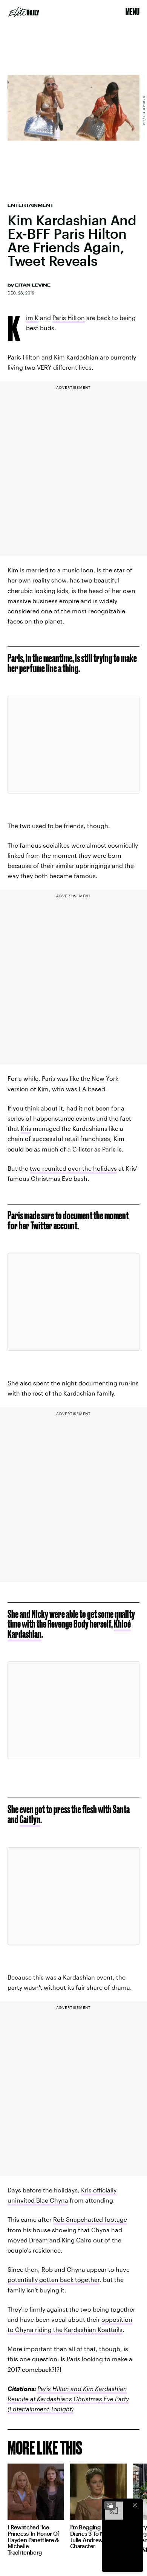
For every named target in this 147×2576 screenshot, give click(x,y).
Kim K (32, 319)
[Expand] (110, 2505)
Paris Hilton (69, 318)
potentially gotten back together (54, 2279)
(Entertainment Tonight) (41, 2409)
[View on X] (73, 745)
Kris (26, 1128)
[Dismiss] (135, 2505)
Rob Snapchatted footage (90, 2219)
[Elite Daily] (24, 12)
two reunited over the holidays (73, 1168)
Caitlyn (30, 1819)
